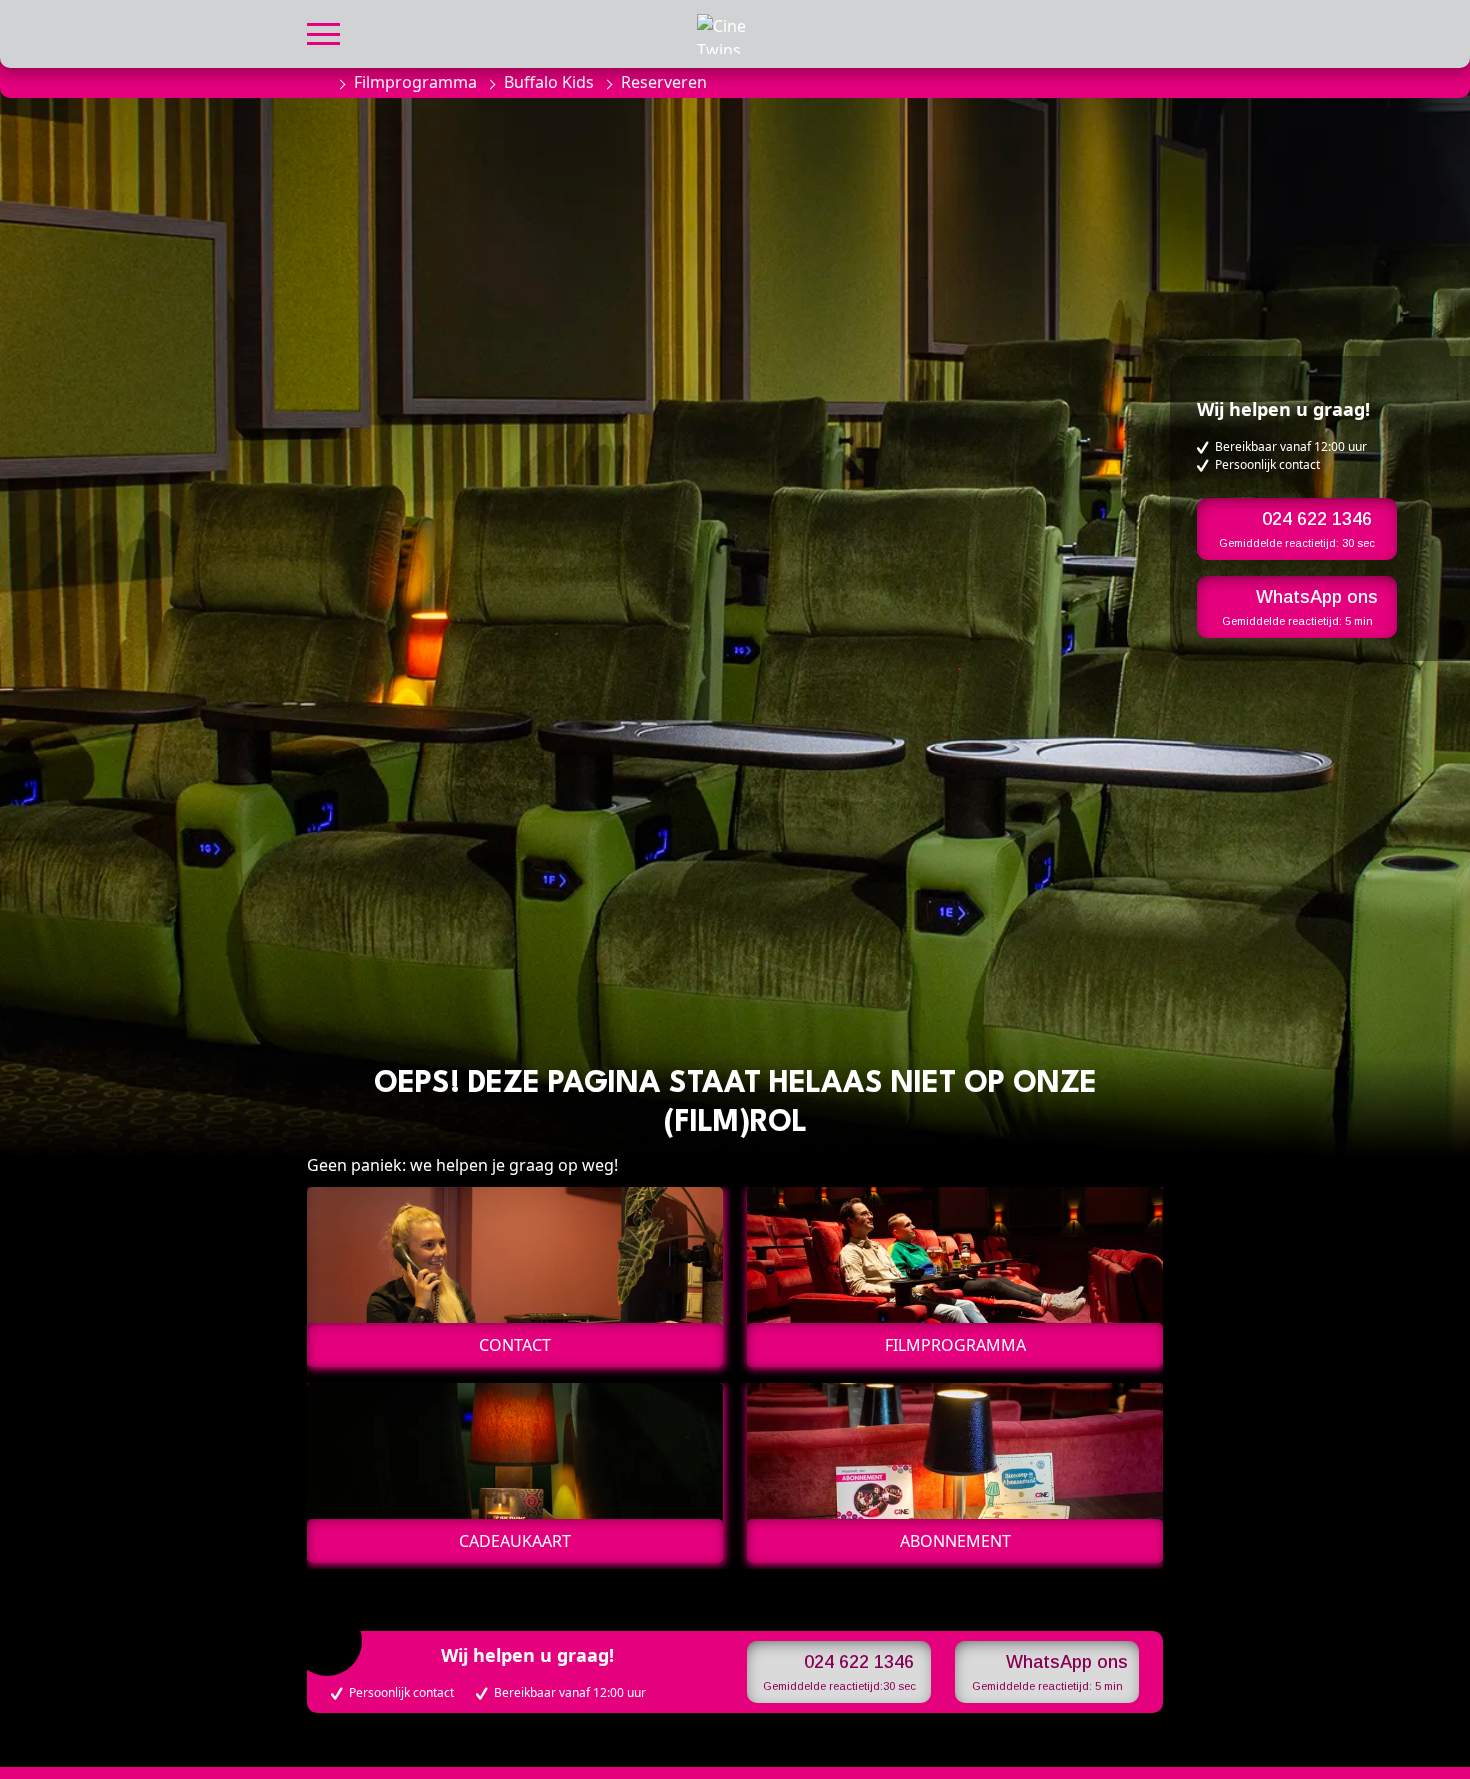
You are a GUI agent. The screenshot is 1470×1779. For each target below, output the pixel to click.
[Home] (317, 82)
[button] (323, 31)
